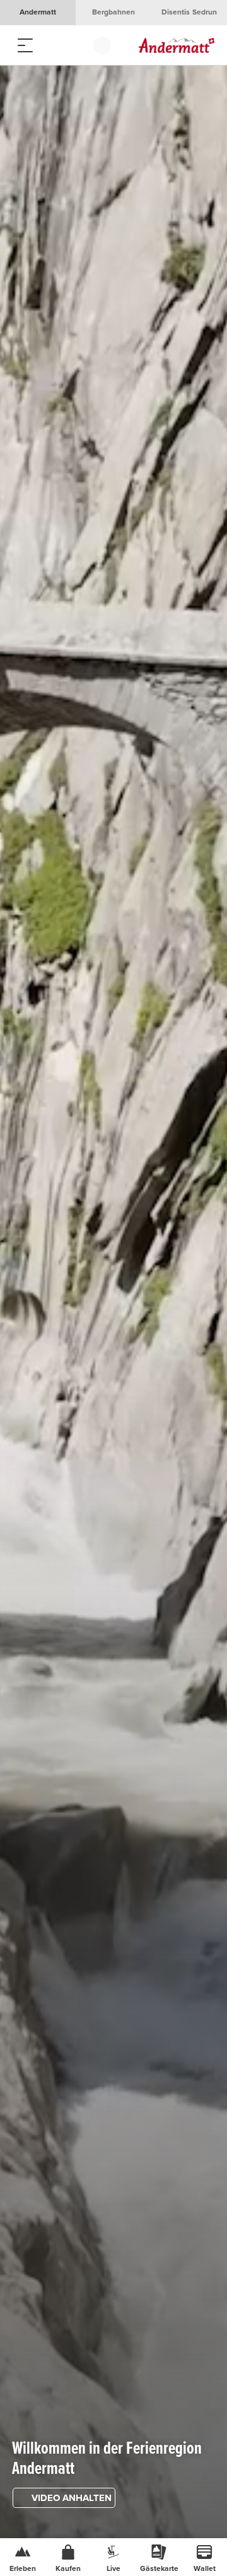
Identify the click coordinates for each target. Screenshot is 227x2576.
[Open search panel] (50, 45)
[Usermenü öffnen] (102, 45)
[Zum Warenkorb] (76, 45)
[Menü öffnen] (25, 45)
